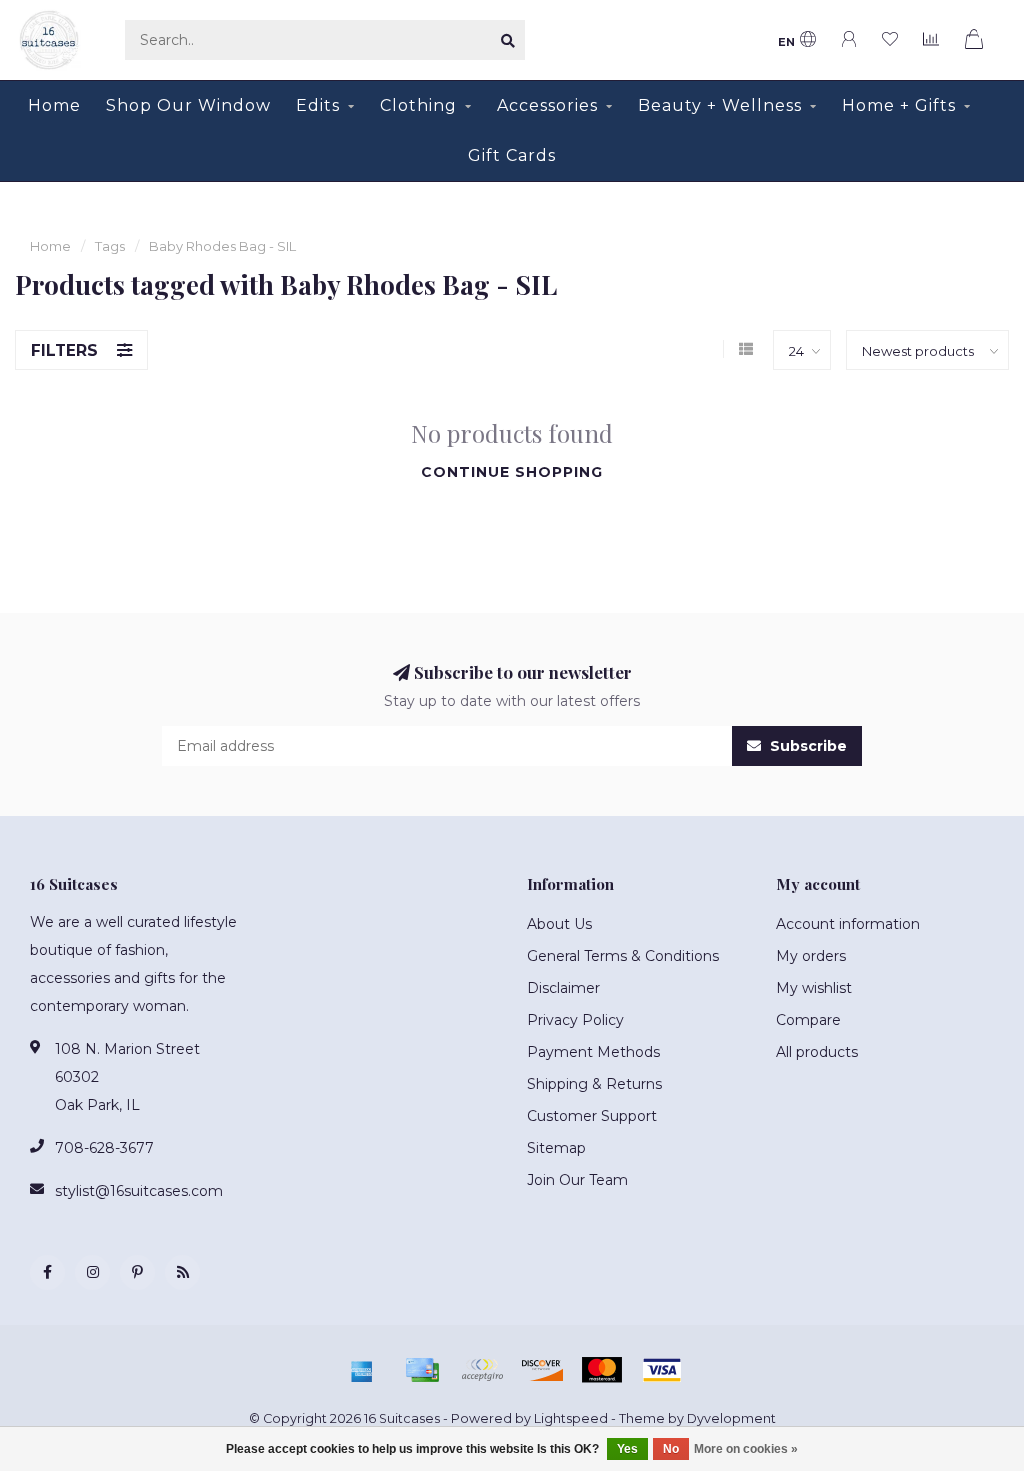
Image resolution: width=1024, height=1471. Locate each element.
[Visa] (662, 1370)
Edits (318, 105)
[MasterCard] (602, 1370)
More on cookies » (746, 1449)
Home (54, 105)
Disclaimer (563, 988)
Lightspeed (571, 1418)
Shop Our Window (188, 105)
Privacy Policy (575, 1020)
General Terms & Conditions (623, 956)
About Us (559, 924)
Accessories (547, 105)
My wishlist (814, 988)
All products (817, 1052)
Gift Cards (512, 155)
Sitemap (556, 1148)
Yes (627, 1449)
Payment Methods (593, 1052)
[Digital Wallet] (482, 1370)
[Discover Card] (542, 1370)
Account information (848, 924)
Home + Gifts (899, 105)
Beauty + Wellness (720, 105)
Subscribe (806, 746)
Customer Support (592, 1116)
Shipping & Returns (594, 1084)
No (671, 1449)
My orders (811, 956)
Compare (808, 1020)
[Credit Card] (422, 1370)
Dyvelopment (731, 1418)
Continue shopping (512, 472)
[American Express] (362, 1370)
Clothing (418, 105)
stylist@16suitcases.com (139, 1191)
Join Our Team (577, 1180)
